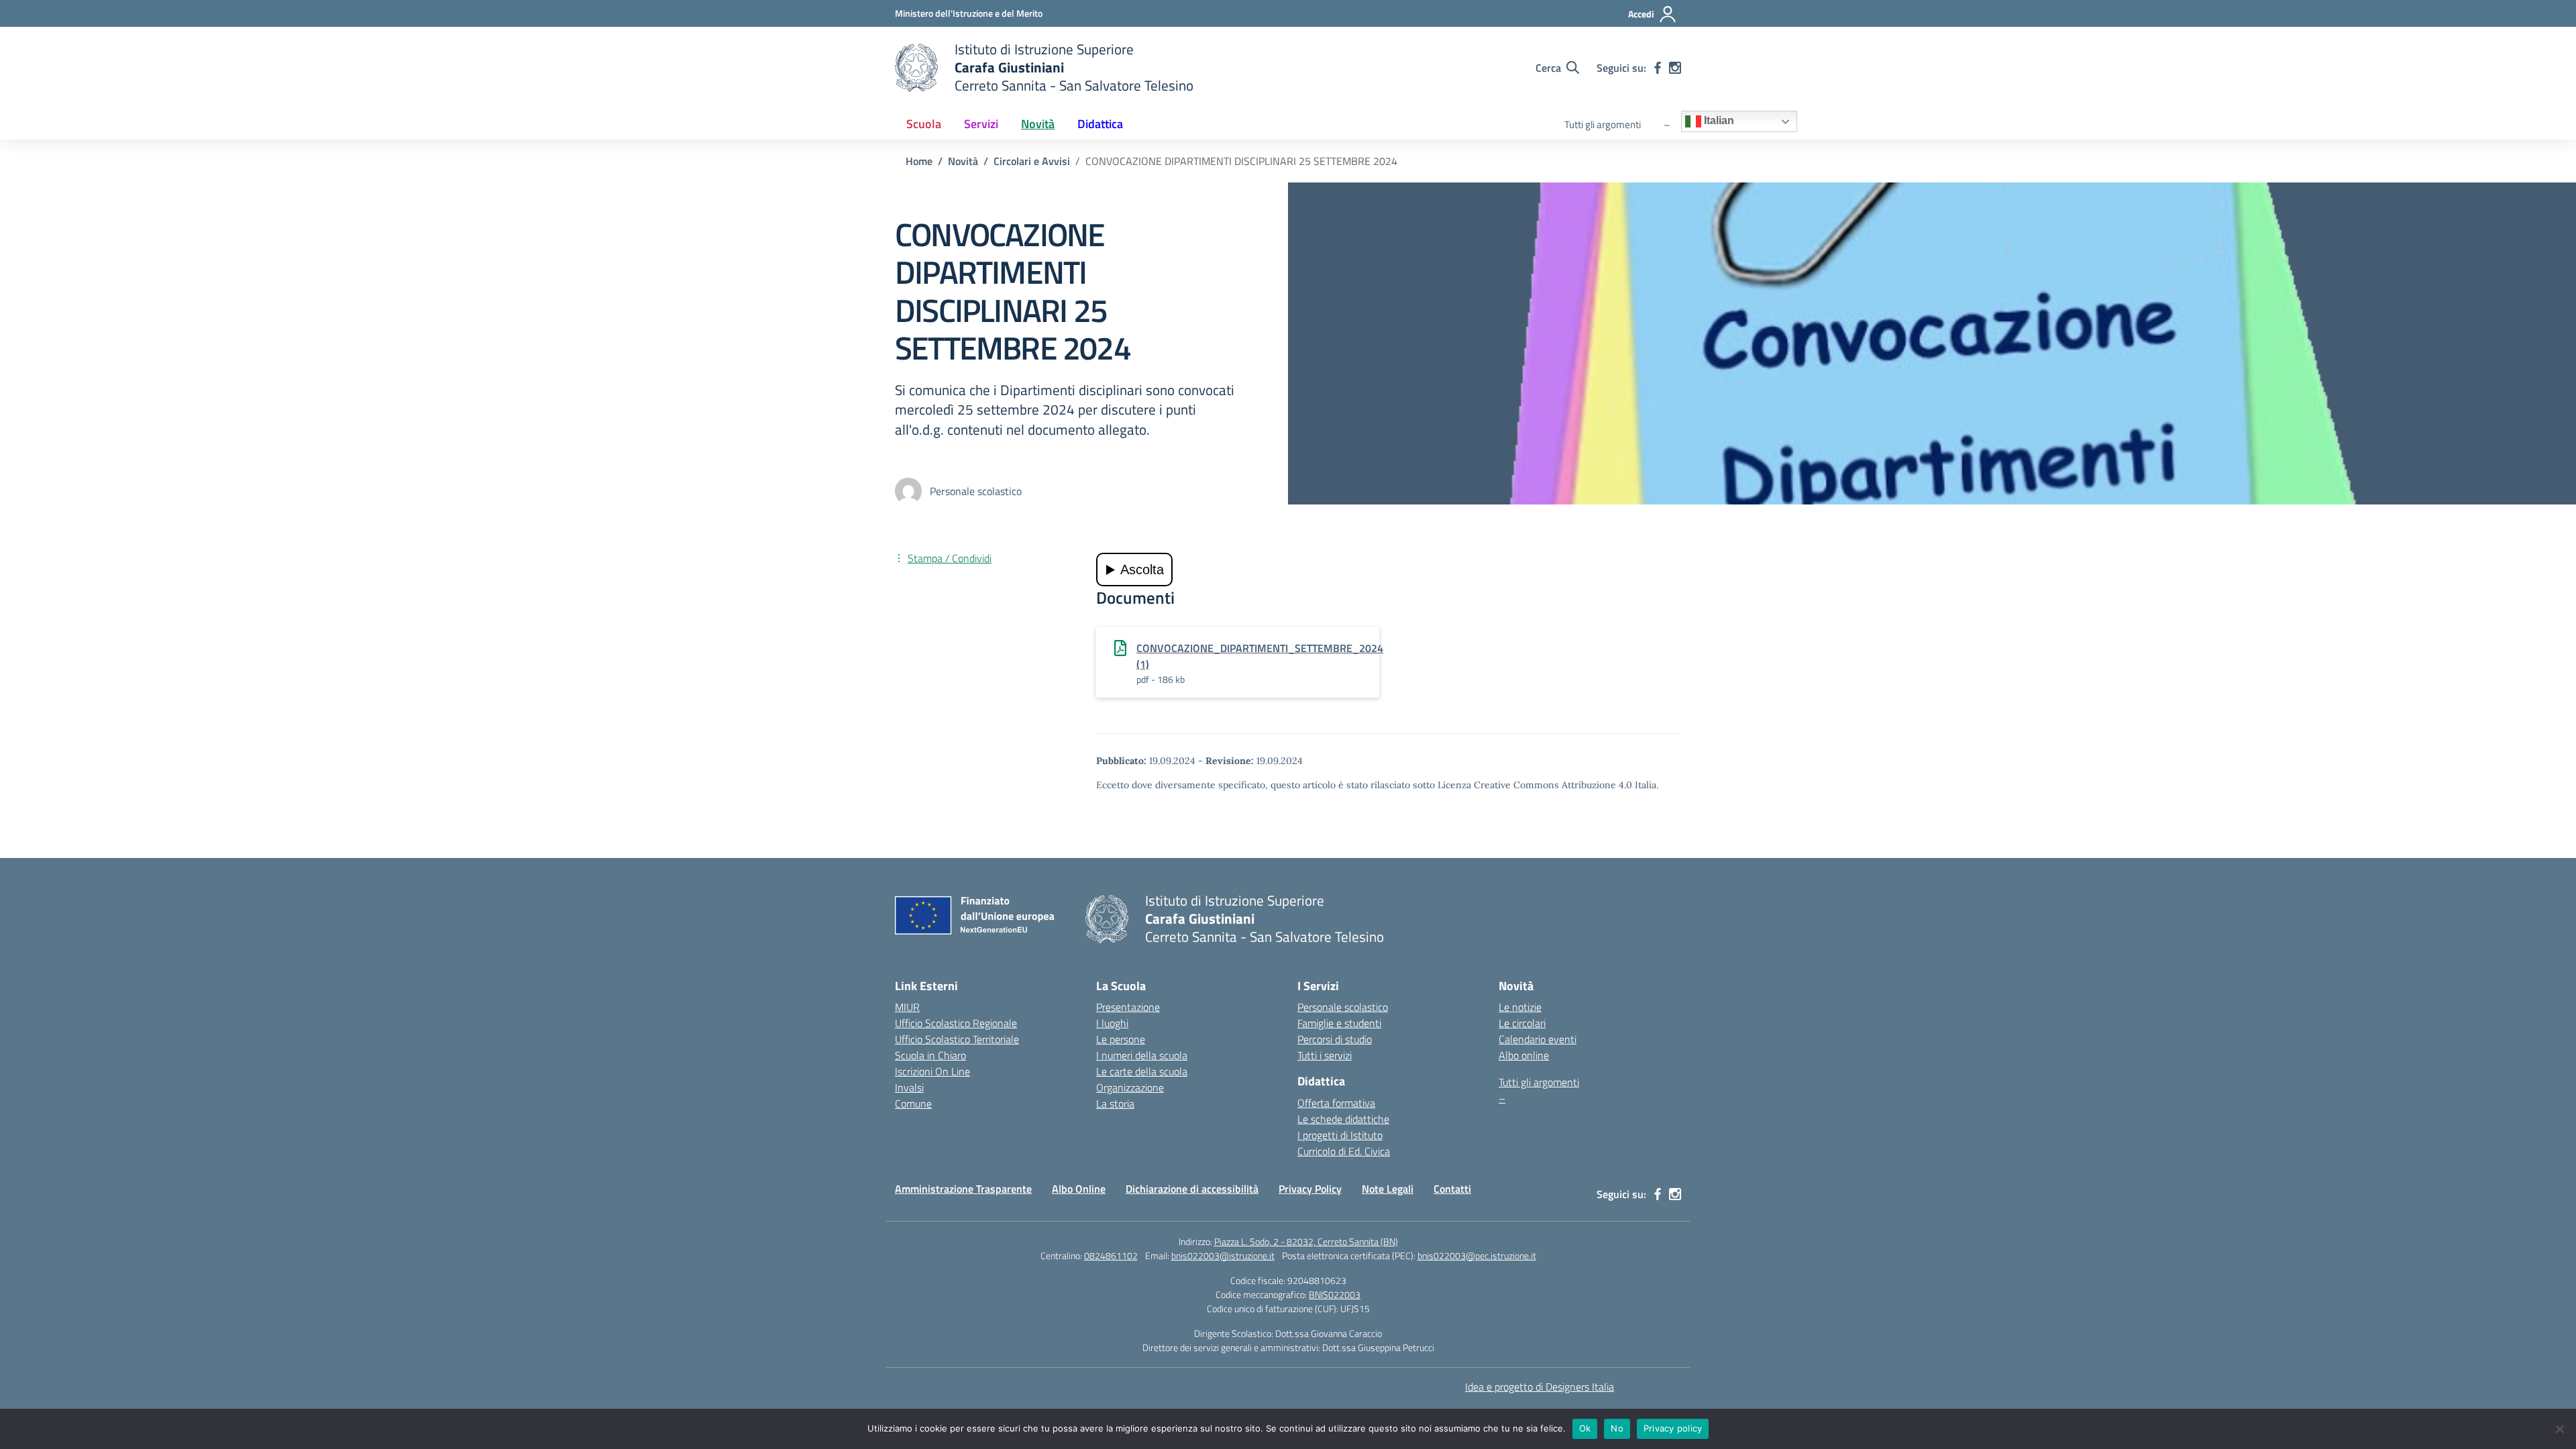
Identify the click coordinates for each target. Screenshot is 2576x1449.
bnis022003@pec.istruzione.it (1477, 1255)
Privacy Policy (1310, 1189)
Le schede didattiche (1343, 1119)
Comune (913, 1104)
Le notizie (1520, 1007)
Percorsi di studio (1335, 1039)
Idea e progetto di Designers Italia (1540, 1387)
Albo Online (1079, 1189)
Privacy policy (1673, 1428)
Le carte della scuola (1142, 1071)
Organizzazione (1130, 1087)
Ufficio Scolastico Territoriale (957, 1039)
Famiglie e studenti (1339, 1023)
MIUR (907, 1007)
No (1617, 1428)
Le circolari (1522, 1023)
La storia (1115, 1104)
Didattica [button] (1100, 124)
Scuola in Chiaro (930, 1055)
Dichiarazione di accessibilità (1192, 1189)
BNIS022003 (1335, 1294)
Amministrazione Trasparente (963, 1189)
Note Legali (1388, 1189)
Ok (1585, 1428)
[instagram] (1675, 68)
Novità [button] (1038, 124)
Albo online (1524, 1055)
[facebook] (1658, 68)
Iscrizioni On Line (932, 1071)
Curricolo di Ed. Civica (1344, 1151)
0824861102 (1111, 1255)
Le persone (1121, 1039)
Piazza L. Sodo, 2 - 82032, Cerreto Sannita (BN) (1306, 1241)
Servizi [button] (981, 124)
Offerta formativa (1336, 1103)
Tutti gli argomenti (1603, 124)
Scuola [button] (924, 124)
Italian (1718, 121)
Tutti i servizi (1325, 1055)
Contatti (1452, 1189)
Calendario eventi (1538, 1039)
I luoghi (1112, 1023)
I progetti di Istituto (1340, 1135)
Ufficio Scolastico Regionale (956, 1023)
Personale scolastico (1343, 1007)
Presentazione (1128, 1007)
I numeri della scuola (1142, 1055)
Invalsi (909, 1087)
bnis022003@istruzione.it (1223, 1255)
